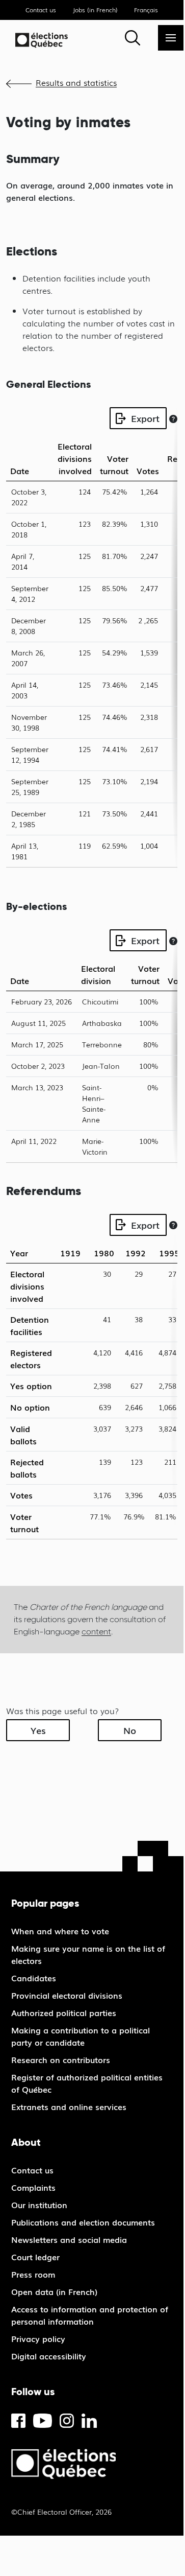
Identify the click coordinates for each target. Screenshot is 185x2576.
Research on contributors (61, 2059)
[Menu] (171, 38)
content (96, 1632)
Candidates (34, 1978)
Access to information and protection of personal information (90, 2315)
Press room (33, 2274)
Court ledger (35, 2257)
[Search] (133, 38)
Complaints (33, 2187)
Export (145, 418)
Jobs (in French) (95, 10)
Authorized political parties (64, 2012)
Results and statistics (76, 82)
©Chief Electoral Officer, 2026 (61, 2512)
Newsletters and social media (69, 2239)
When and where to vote (60, 1931)
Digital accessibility (49, 2356)
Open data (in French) (54, 2291)
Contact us (41, 10)
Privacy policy (38, 2338)
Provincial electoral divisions (67, 1995)
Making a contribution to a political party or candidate (81, 2036)
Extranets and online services (69, 2106)
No (130, 1730)
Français (146, 10)
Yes (38, 1730)
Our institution (39, 2205)
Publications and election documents (83, 2222)
